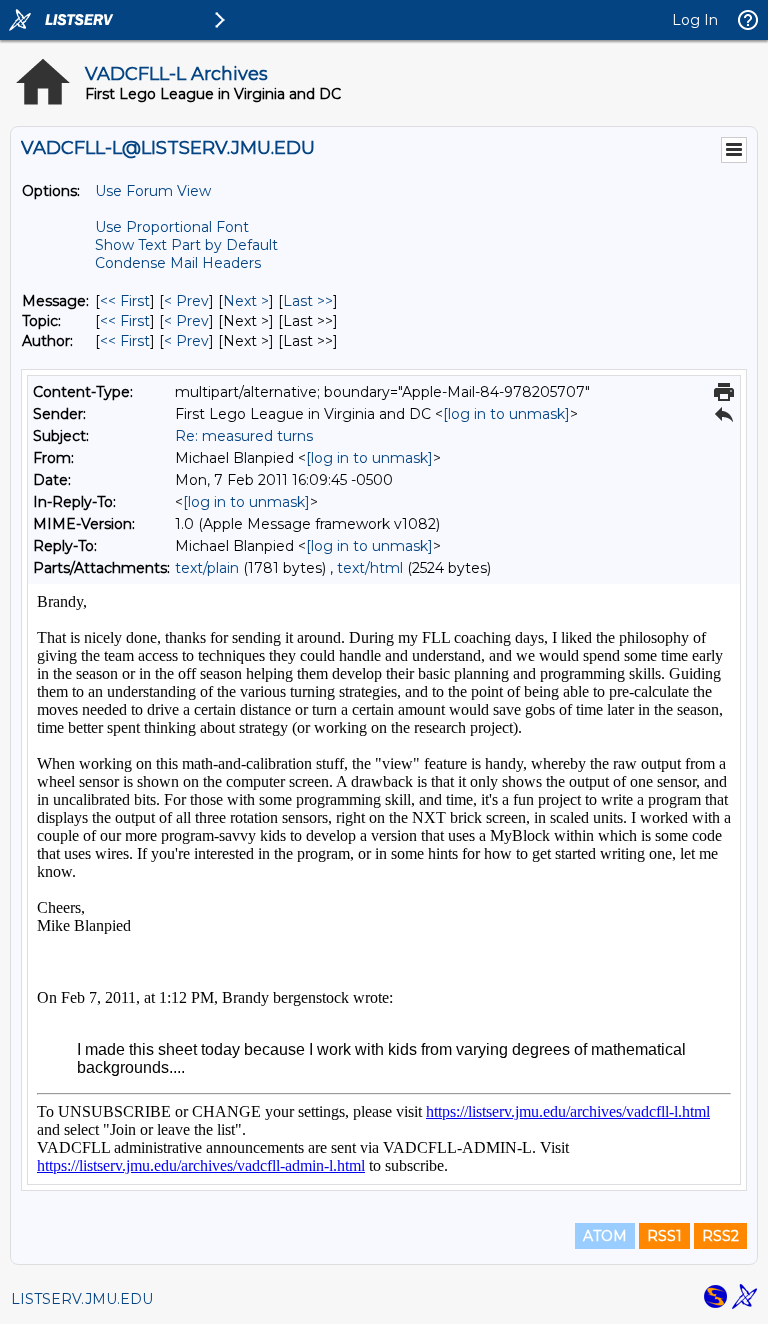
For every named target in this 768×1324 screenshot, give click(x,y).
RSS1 (664, 1236)
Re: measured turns (244, 436)
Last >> (308, 301)
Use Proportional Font (172, 227)
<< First (125, 301)
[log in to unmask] (506, 414)
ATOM (605, 1236)
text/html (370, 568)
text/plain (207, 568)
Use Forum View (153, 191)
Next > (246, 301)
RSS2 (720, 1236)
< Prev (186, 301)
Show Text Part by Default (186, 245)
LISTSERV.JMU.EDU (82, 1299)
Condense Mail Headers (178, 263)
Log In (695, 20)
